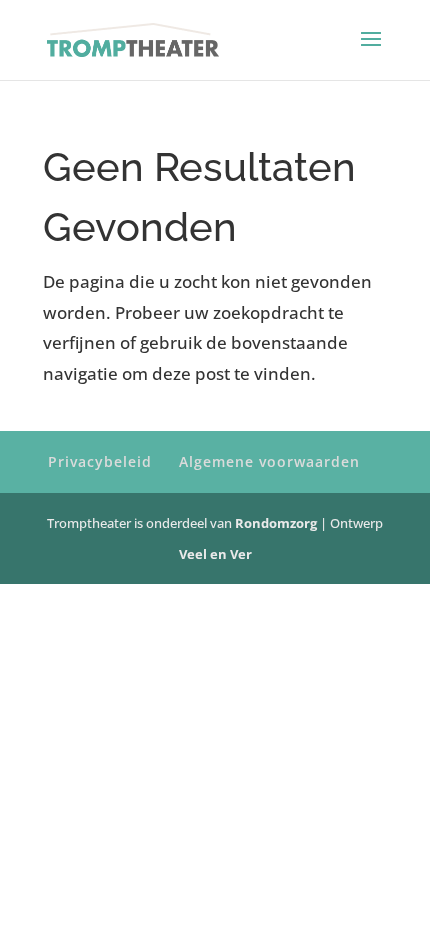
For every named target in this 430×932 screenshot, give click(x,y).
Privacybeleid (100, 461)
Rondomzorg (277, 523)
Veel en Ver (215, 554)
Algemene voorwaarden (269, 461)
